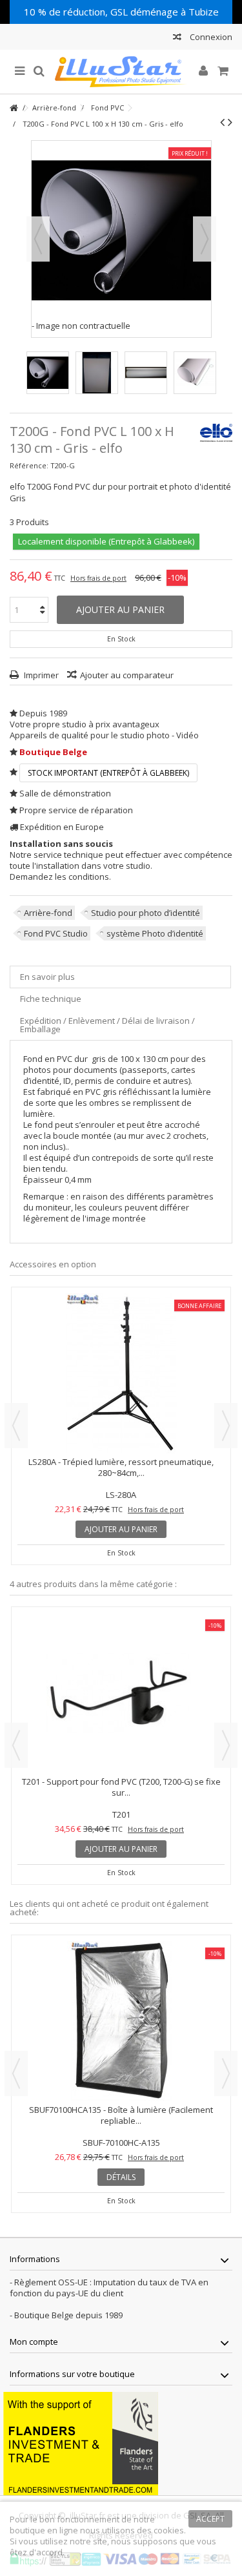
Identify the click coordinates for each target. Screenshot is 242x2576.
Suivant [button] (205, 239)
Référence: (29, 465)
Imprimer (40, 675)
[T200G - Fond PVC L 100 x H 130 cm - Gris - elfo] (48, 373)
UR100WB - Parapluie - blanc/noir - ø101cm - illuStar (121, 2110)
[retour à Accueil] (14, 108)
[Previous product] (222, 122)
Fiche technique (51, 999)
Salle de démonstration (65, 793)
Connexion (210, 37)
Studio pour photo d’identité (146, 913)
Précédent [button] (38, 239)
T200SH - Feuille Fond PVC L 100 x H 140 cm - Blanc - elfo (121, 1787)
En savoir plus (47, 977)
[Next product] (230, 122)
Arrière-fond (48, 913)
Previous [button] (16, 1426)
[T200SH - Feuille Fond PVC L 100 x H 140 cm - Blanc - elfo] (121, 1693)
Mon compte (34, 2342)
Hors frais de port (98, 578)
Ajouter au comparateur (127, 675)
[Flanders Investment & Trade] (81, 2442)
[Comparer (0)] (177, 38)
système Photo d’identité (155, 933)
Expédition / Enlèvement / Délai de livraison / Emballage (107, 1025)
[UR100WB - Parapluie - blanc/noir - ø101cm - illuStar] (121, 2021)
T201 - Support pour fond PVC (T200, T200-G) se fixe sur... (121, 1467)
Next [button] (226, 1426)
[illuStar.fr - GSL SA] (121, 72)
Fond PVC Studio (56, 933)
